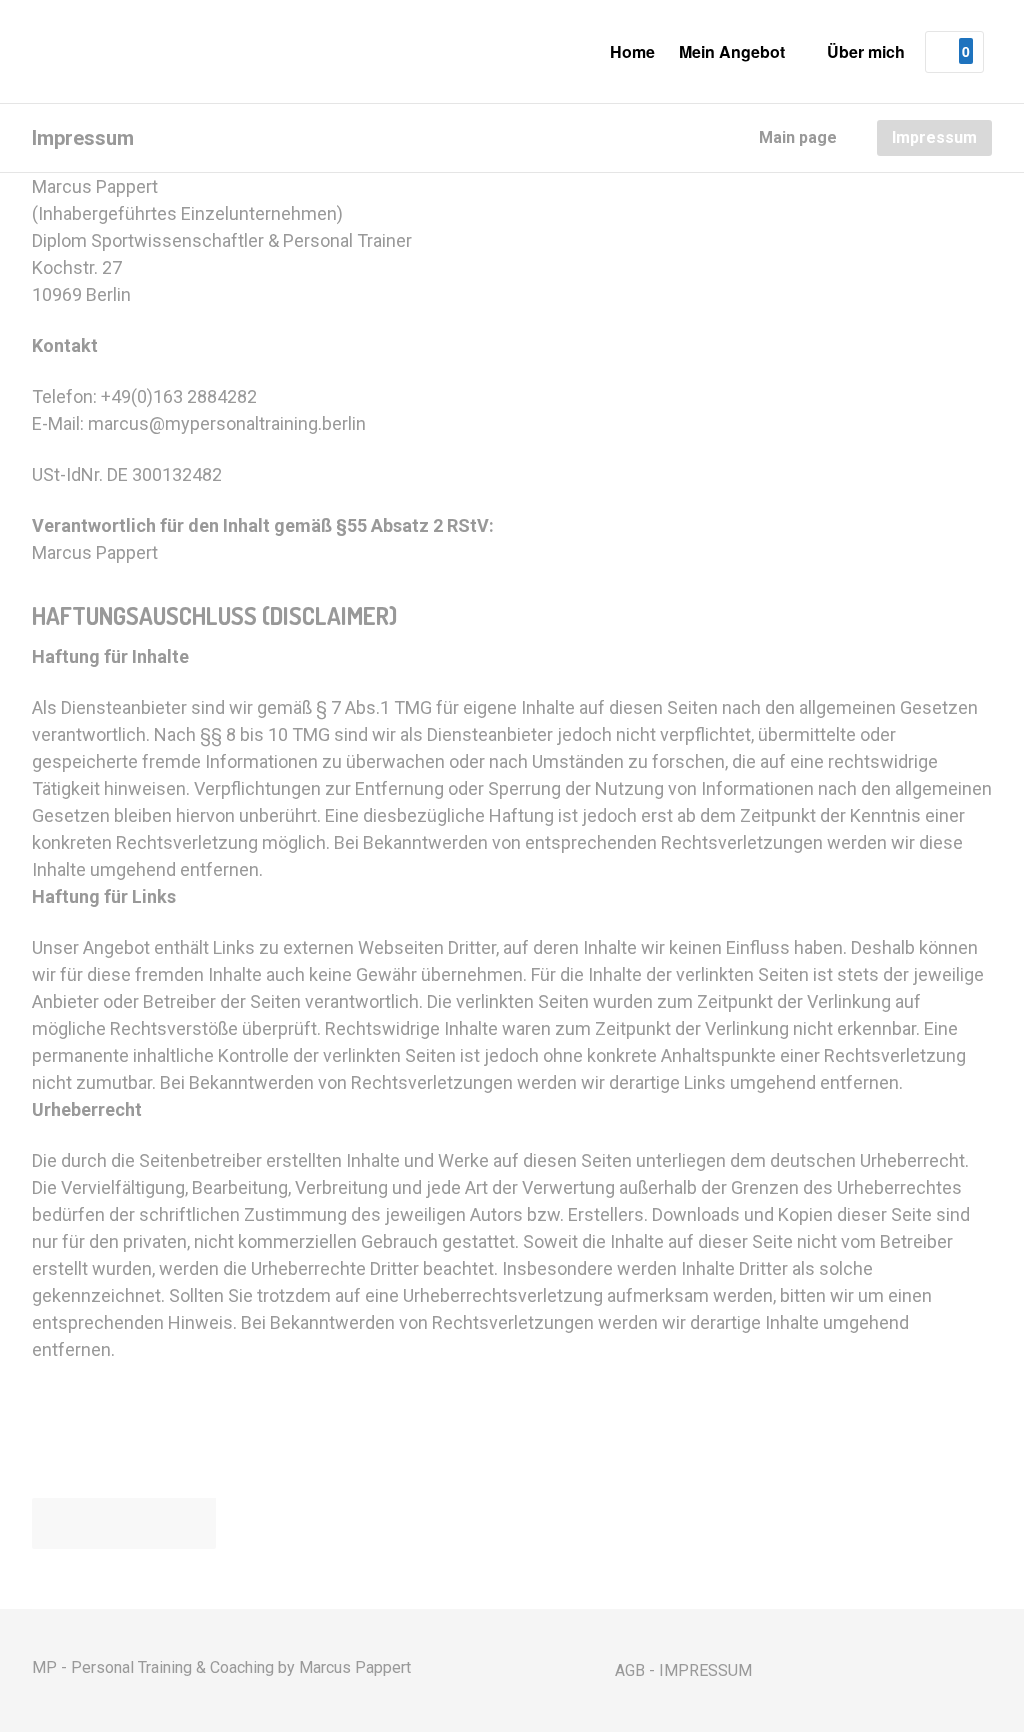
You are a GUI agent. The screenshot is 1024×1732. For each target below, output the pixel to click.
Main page (798, 137)
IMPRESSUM (705, 1670)
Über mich (866, 51)
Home (632, 51)
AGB (630, 1670)
